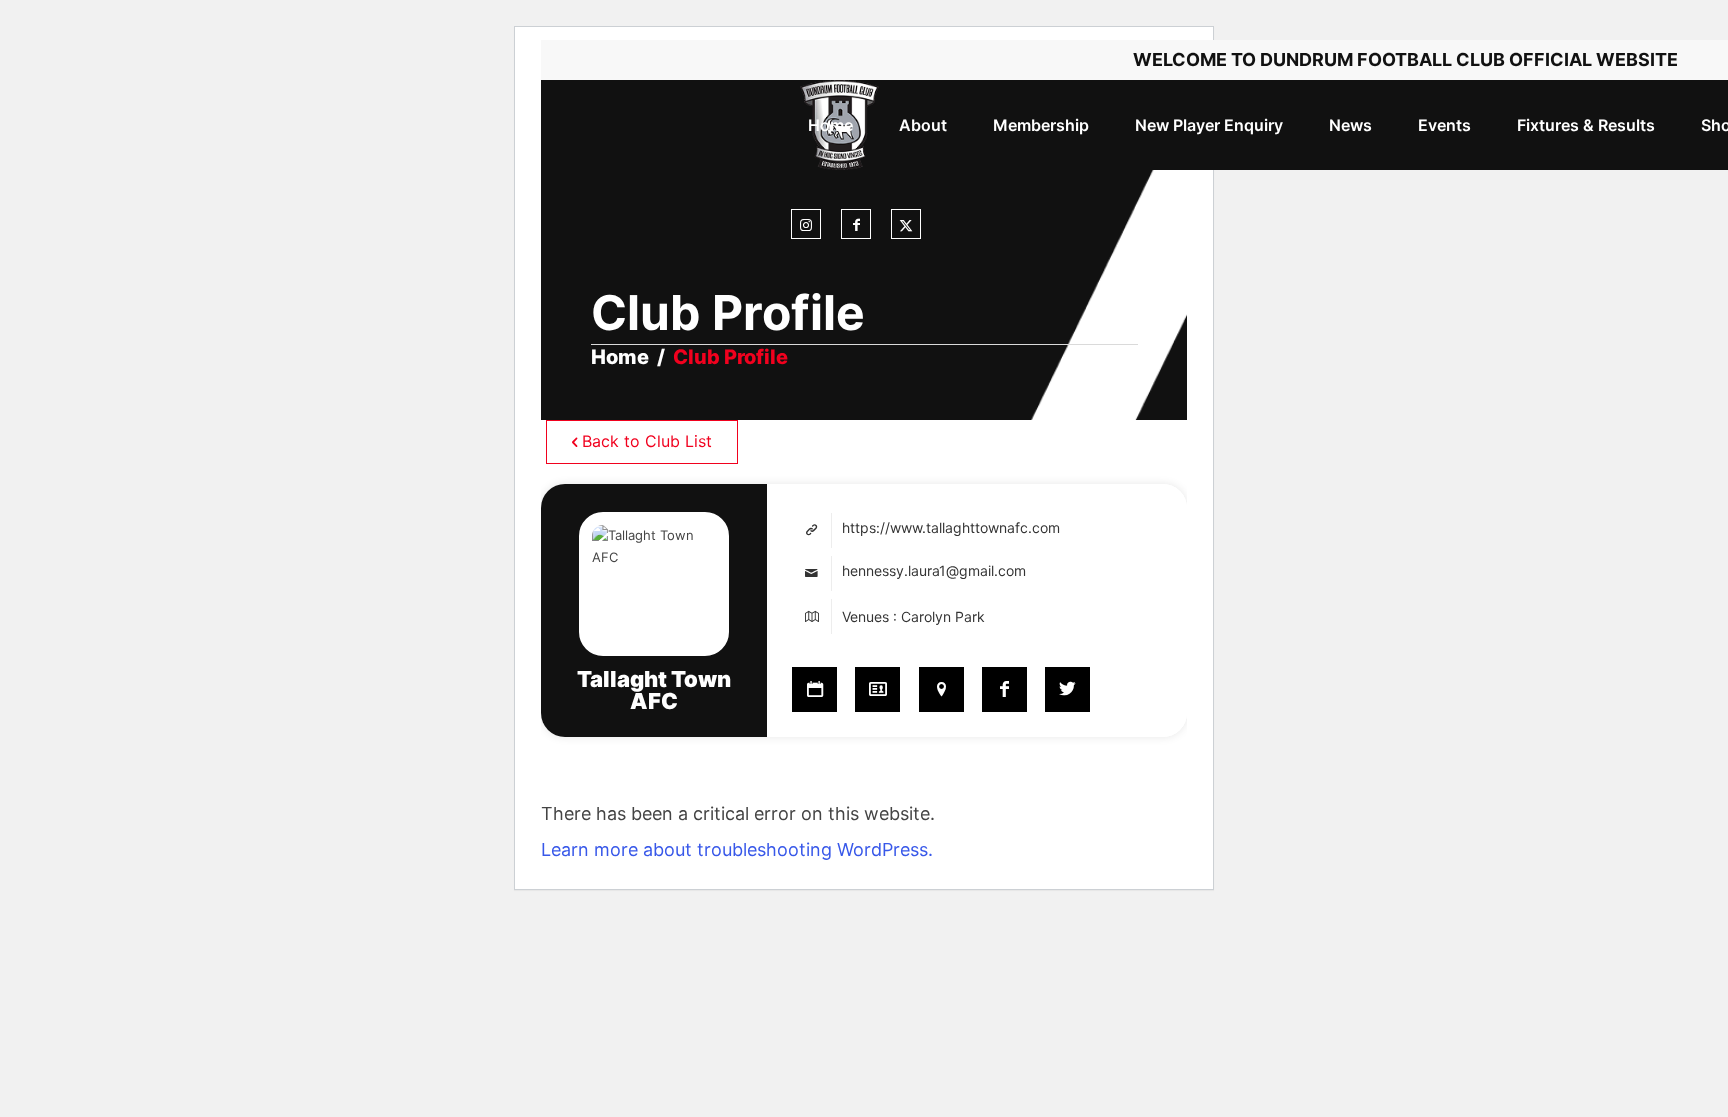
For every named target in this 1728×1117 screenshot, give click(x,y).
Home (620, 357)
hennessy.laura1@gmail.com (934, 570)
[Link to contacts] (877, 689)
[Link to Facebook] (856, 225)
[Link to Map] (941, 689)
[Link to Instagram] (806, 225)
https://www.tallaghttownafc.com (951, 527)
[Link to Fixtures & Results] (814, 689)
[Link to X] (906, 225)
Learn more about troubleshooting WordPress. (737, 849)
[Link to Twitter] (1067, 689)
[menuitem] (830, 125)
